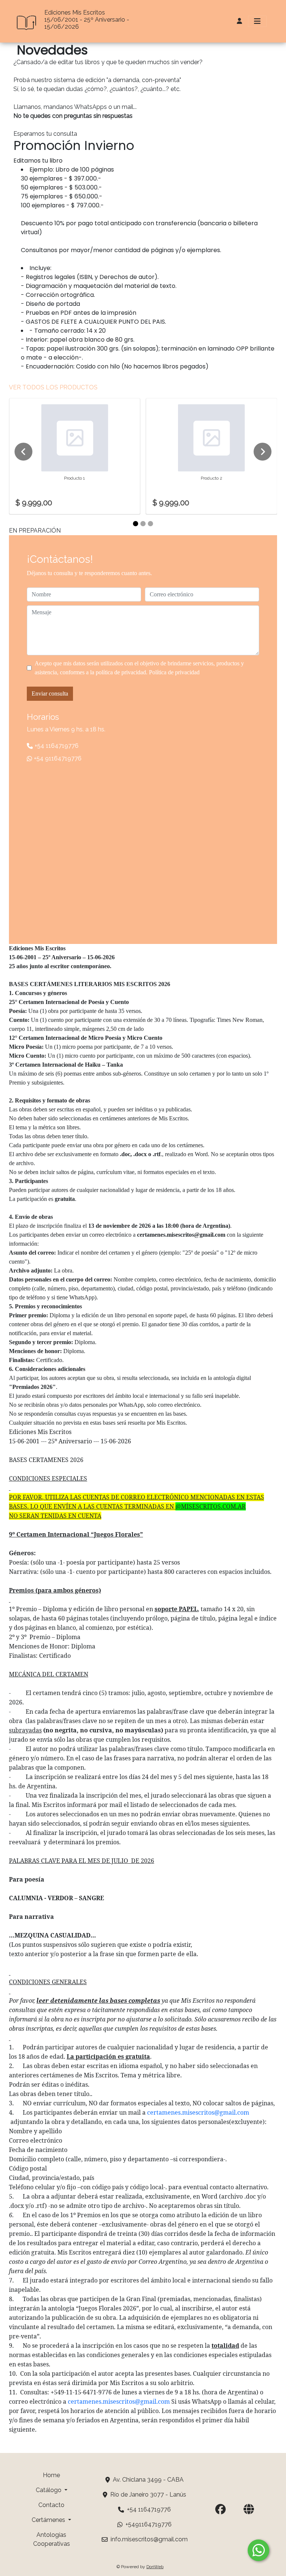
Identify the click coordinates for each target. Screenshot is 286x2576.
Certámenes (49, 2520)
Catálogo (49, 2490)
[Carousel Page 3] (150, 524)
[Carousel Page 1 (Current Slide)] (136, 524)
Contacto (51, 2505)
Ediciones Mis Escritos (75, 12)
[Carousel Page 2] (143, 524)
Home (51, 2475)
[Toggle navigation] (257, 21)
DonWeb (155, 2567)
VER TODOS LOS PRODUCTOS (53, 387)
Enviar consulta (50, 694)
